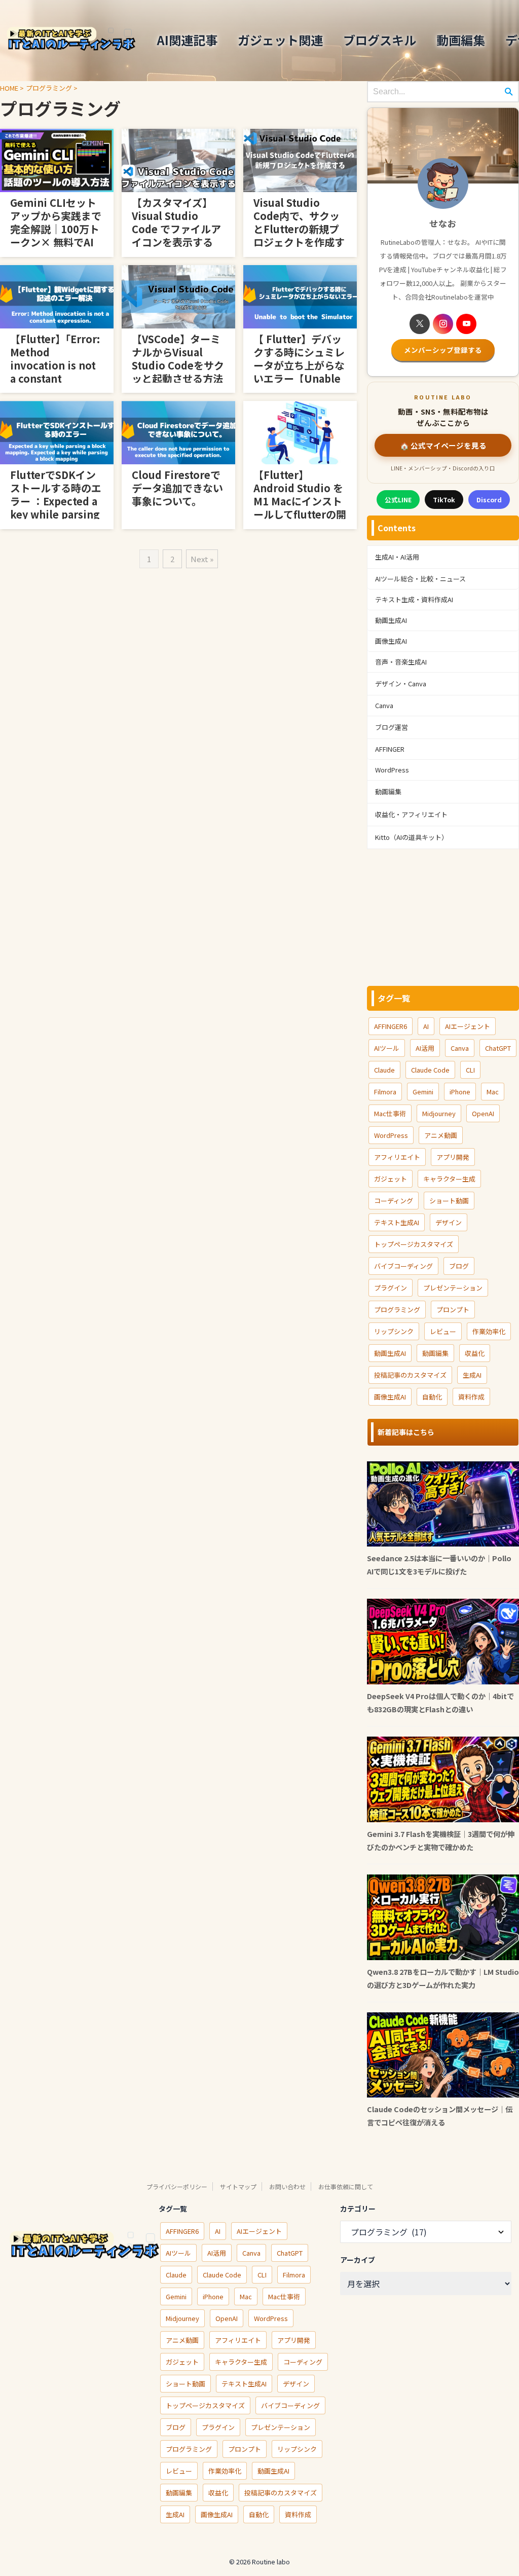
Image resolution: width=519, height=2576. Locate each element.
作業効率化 (489, 1331)
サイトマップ (238, 2186)
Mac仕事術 (390, 1113)
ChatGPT (498, 1048)
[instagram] (443, 324)
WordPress (392, 770)
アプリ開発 (453, 1157)
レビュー (443, 1331)
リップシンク (394, 1331)
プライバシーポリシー (177, 2186)
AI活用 (425, 1048)
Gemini (423, 1092)
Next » (202, 559)
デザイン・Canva (401, 684)
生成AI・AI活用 (397, 557)
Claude (384, 1070)
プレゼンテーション (453, 1288)
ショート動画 (449, 1201)
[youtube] (466, 324)
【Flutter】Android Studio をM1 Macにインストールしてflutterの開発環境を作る (300, 501)
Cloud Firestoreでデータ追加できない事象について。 (177, 488)
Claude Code (430, 1070)
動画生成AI (391, 620)
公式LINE (398, 500)
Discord (489, 500)
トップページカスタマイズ (414, 1244)
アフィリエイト (397, 1157)
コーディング (394, 1201)
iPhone (460, 1092)
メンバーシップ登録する (443, 350)
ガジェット (391, 1179)
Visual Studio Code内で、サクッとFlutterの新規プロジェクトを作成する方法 (299, 229)
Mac (493, 1092)
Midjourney (439, 1113)
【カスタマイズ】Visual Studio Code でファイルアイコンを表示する (176, 222)
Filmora (385, 1092)
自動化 (432, 1397)
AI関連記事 (187, 40)
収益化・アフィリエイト (411, 814)
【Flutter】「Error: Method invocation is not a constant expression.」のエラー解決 (55, 372)
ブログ (459, 1266)
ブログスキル (380, 40)
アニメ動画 (441, 1135)
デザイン (449, 1222)
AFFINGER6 (391, 1026)
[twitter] (420, 324)
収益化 (475, 1353)
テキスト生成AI (397, 1222)
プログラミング (397, 1310)
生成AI (472, 1375)
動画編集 (461, 40)
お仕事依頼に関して (346, 2186)
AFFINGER (390, 749)
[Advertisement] (443, 917)
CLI (470, 1070)
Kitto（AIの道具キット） (412, 837)
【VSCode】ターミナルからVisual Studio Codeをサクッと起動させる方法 (178, 359)
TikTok (444, 500)
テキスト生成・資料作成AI (414, 599)
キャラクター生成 (449, 1179)
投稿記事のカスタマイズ (410, 1375)
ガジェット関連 (280, 40)
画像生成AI (391, 641)
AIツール (387, 1048)
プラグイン (391, 1288)
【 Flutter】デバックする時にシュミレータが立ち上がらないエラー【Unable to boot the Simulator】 (299, 372)
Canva (384, 705)
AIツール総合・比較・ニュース (420, 579)
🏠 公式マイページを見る (443, 445)
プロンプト (453, 1310)
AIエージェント (468, 1026)
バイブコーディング (403, 1266)
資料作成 (471, 1397)
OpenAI (483, 1113)
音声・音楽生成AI (401, 662)
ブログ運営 (392, 727)
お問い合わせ (287, 2186)
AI (426, 1026)
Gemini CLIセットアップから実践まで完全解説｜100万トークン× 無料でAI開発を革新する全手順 (56, 235)
